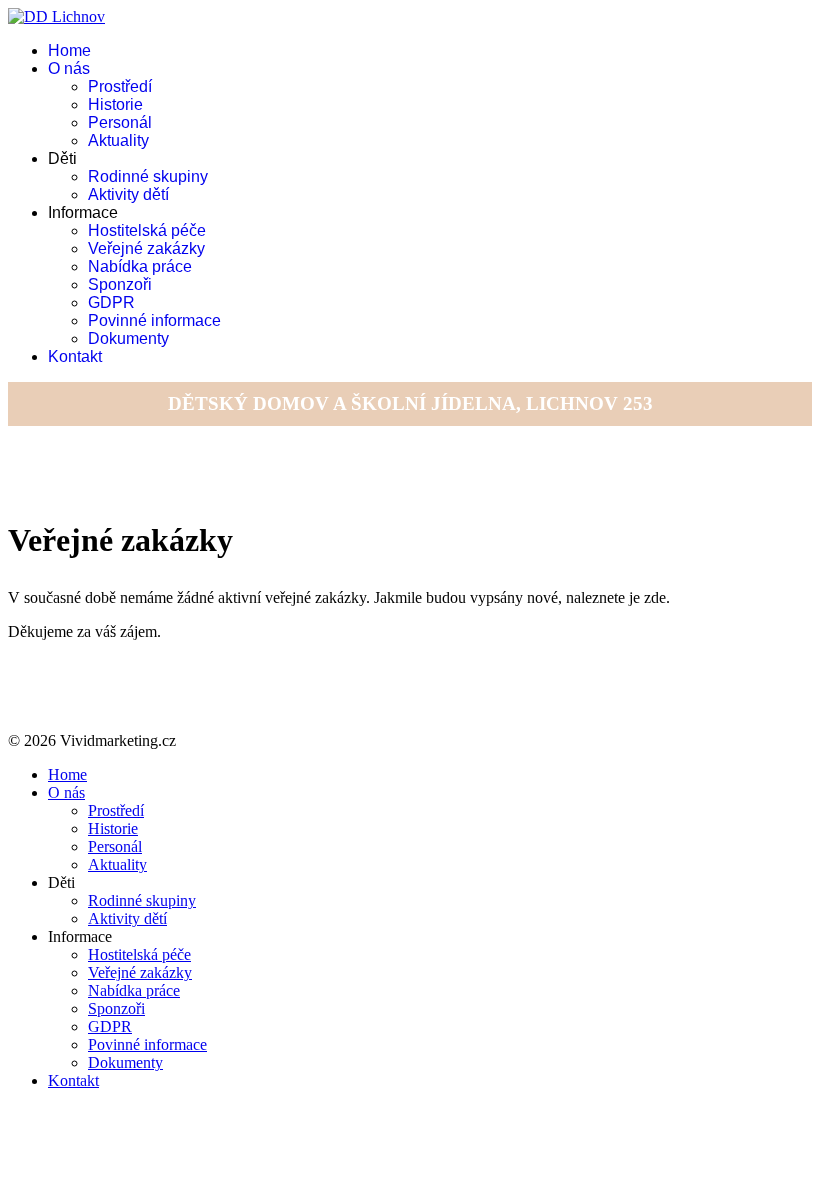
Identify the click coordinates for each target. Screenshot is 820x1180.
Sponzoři (120, 284)
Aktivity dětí (128, 194)
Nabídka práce (140, 266)
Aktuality (118, 140)
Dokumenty (128, 338)
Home (69, 50)
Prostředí (120, 86)
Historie (115, 104)
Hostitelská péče (147, 230)
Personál (120, 122)
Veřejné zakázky (146, 248)
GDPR (111, 302)
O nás (69, 68)
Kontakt (75, 356)
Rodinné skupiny (148, 176)
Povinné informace (154, 320)
